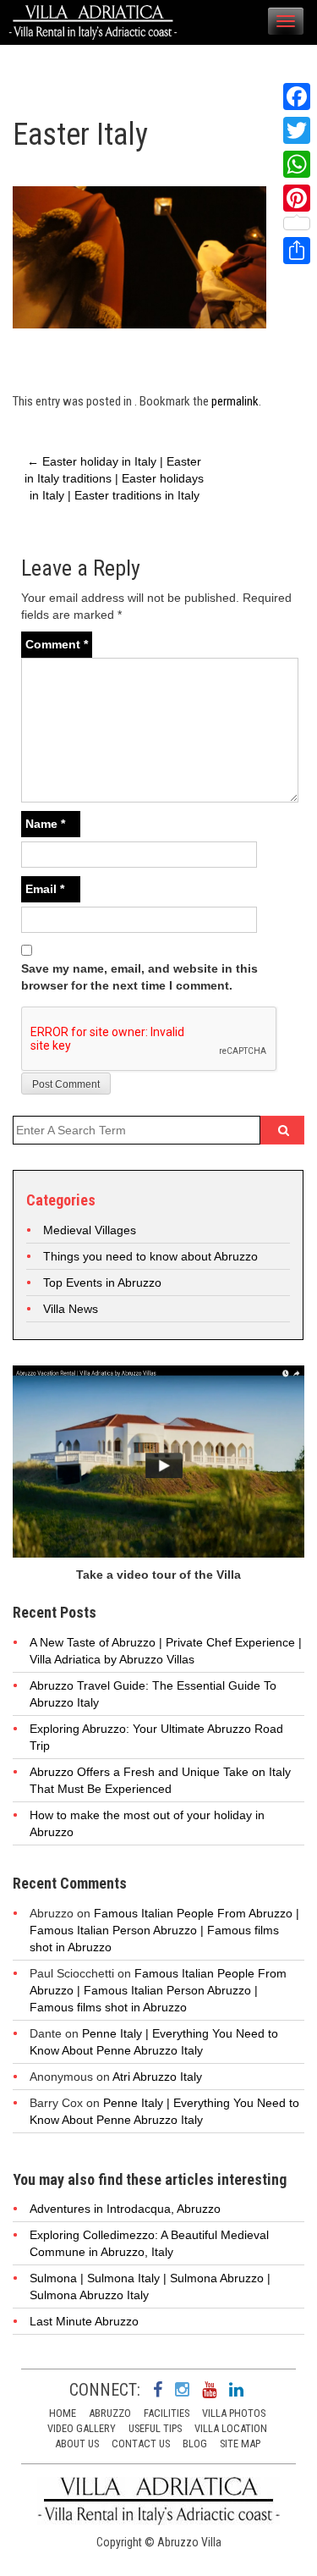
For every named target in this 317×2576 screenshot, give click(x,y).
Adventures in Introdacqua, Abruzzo (125, 2209)
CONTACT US (141, 2444)
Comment (57, 644)
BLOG (195, 2444)
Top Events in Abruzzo (102, 1282)
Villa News (71, 1309)
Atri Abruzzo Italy (157, 2077)
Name (45, 824)
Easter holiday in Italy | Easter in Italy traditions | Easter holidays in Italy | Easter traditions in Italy (114, 478)
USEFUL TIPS (155, 2428)
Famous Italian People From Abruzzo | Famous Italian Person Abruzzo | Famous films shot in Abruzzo (164, 1930)
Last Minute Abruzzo (84, 2321)
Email (45, 889)
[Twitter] (297, 130)
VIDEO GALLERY (82, 2428)
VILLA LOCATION (231, 2428)
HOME (63, 2413)
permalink (235, 401)
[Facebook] (297, 97)
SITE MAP (240, 2444)
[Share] (297, 251)
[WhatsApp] (297, 164)
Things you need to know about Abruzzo (150, 1256)
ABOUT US (77, 2444)
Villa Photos (234, 2413)
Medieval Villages (90, 1230)
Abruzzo (110, 2413)
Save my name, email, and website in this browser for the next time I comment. (139, 977)
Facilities (167, 2413)
